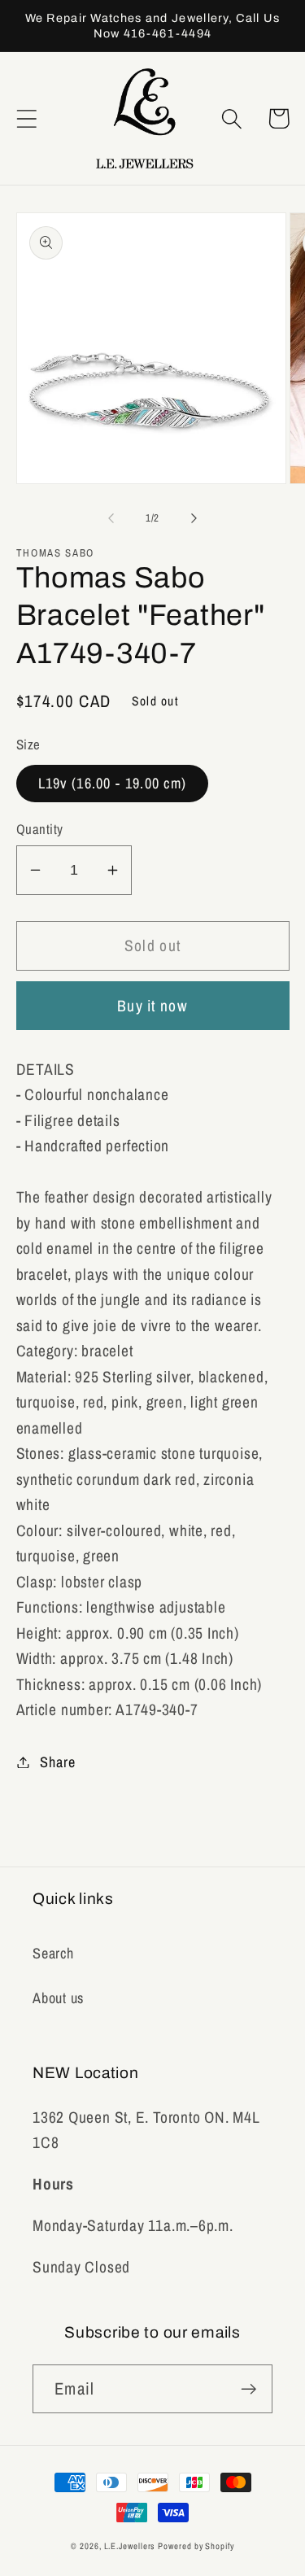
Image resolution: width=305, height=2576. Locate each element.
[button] (26, 118)
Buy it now (152, 1006)
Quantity (40, 829)
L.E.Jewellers (130, 2546)
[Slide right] (194, 518)
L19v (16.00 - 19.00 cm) (113, 783)
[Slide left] (111, 518)
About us (58, 1998)
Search (53, 1953)
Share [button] (57, 1762)
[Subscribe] (248, 2389)
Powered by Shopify (196, 2546)
